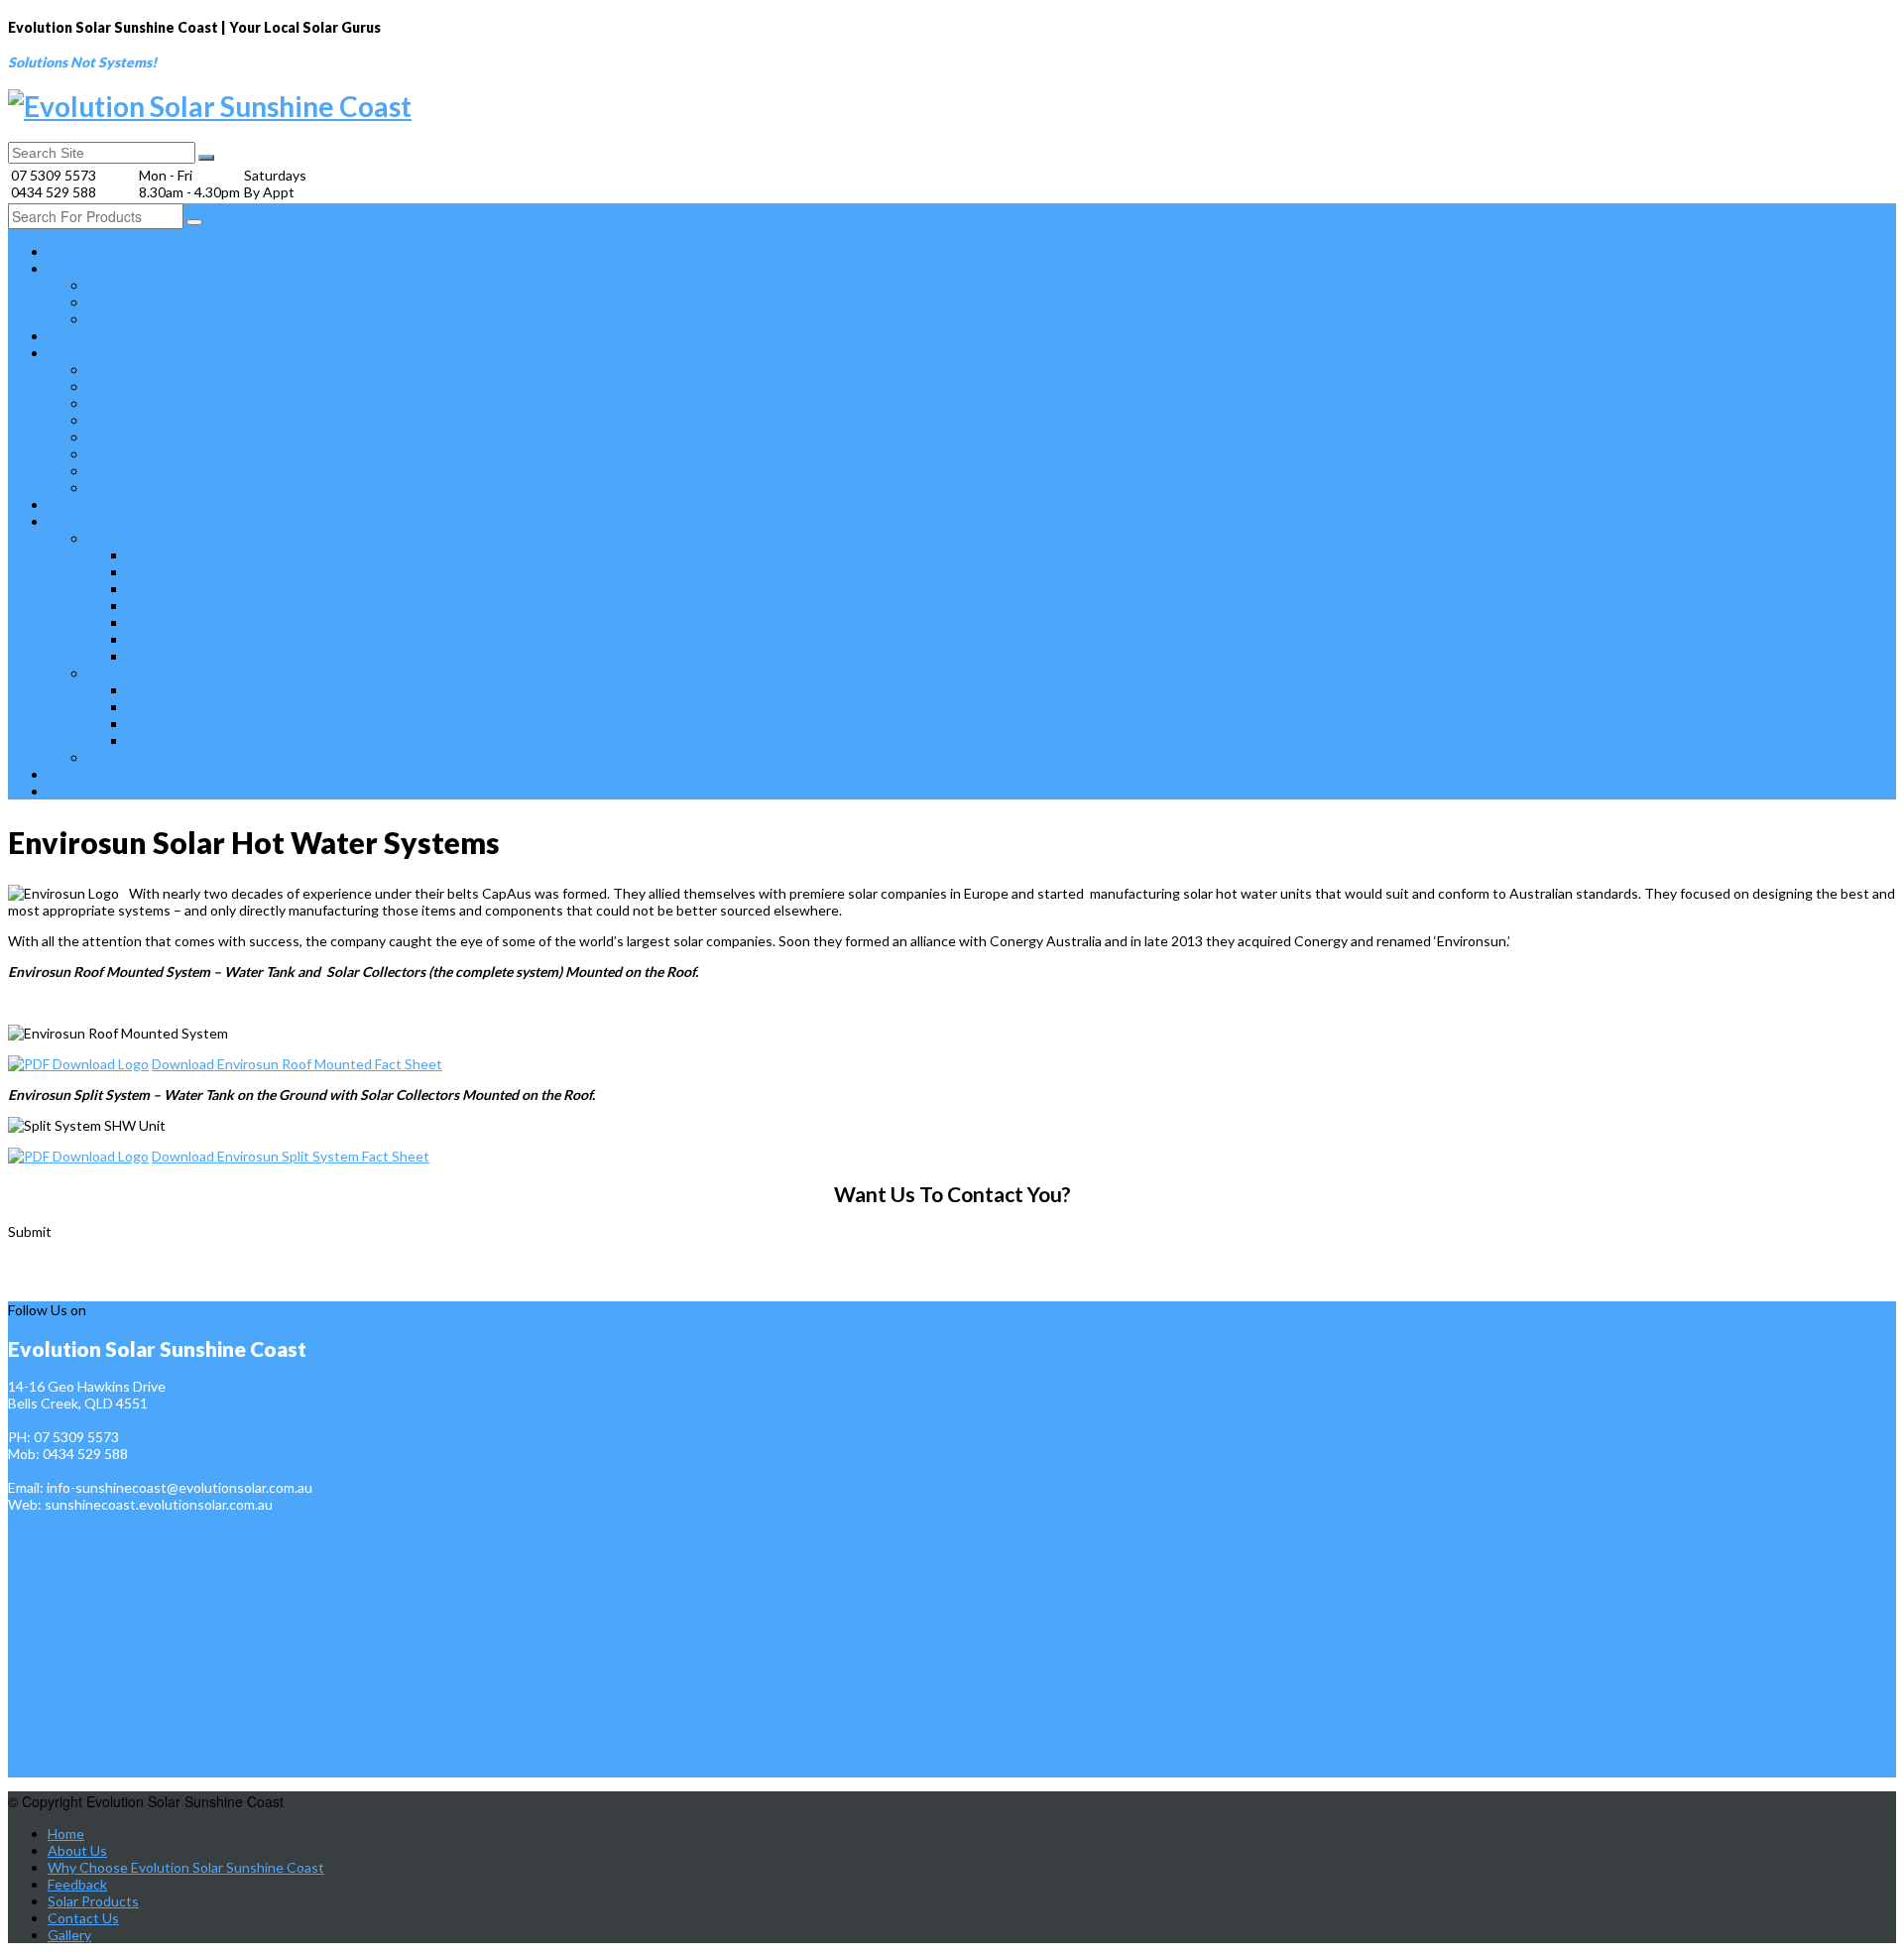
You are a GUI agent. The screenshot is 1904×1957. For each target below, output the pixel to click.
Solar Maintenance (110, 504)
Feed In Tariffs (128, 421)
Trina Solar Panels (178, 640)
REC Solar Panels (176, 572)
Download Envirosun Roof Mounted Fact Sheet (297, 1064)
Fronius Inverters (176, 690)
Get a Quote (89, 774)
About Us (78, 268)
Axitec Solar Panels (182, 623)
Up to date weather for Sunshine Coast (102, 1291)
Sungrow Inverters (180, 724)
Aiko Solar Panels (177, 606)
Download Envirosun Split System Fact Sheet (291, 1156)
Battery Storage (133, 758)
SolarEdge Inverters (184, 741)
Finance (73, 336)
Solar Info (79, 353)
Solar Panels (122, 539)
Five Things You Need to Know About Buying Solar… (237, 387)
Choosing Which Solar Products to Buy (198, 437)
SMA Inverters (169, 707)
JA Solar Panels (171, 657)
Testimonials (124, 319)
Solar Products (97, 521)
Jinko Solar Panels (179, 589)
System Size (121, 471)
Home (67, 251)
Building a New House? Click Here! (185, 454)
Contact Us (85, 791)
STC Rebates (124, 404)
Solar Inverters (130, 673)
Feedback (77, 1884)
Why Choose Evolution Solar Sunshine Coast (215, 303)
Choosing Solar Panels (191, 555)
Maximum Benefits (141, 488)
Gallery (69, 1935)
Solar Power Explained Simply (173, 370)
